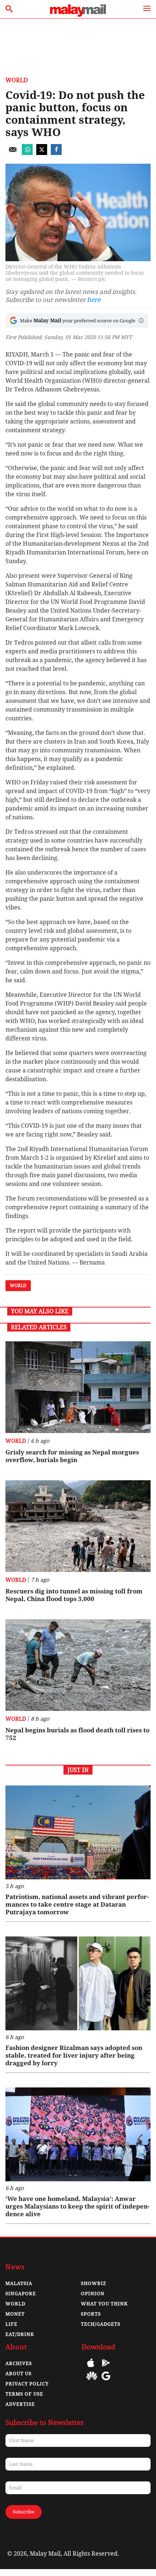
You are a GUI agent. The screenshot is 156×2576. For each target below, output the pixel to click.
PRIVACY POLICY (27, 2384)
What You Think (104, 2304)
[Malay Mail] (78, 15)
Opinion (93, 2294)
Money (15, 2314)
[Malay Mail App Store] (91, 2368)
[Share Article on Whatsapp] (27, 153)
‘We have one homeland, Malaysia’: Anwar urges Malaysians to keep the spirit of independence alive (77, 2206)
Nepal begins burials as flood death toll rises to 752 (77, 1734)
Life (11, 2324)
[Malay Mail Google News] (106, 2381)
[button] (141, 320)
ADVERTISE (20, 2404)
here (94, 300)
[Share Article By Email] (13, 153)
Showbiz (94, 2283)
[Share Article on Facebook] (56, 153)
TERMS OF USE (24, 2394)
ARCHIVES (19, 2363)
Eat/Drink (20, 2334)
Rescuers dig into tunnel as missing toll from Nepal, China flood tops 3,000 (74, 1595)
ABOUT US (19, 2374)
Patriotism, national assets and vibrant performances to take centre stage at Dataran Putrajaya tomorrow (77, 1904)
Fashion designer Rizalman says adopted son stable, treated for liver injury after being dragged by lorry (74, 2055)
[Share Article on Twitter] (42, 153)
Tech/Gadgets (101, 2324)
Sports (91, 2314)
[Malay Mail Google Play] (106, 2368)
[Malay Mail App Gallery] (92, 2381)
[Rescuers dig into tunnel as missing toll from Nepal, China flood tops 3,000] (78, 1526)
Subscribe (24, 2512)
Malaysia (19, 2283)
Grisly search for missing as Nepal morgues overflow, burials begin (72, 1456)
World (17, 80)
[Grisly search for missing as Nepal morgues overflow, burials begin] (78, 1387)
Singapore (21, 2294)
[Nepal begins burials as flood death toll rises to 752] (78, 1665)
